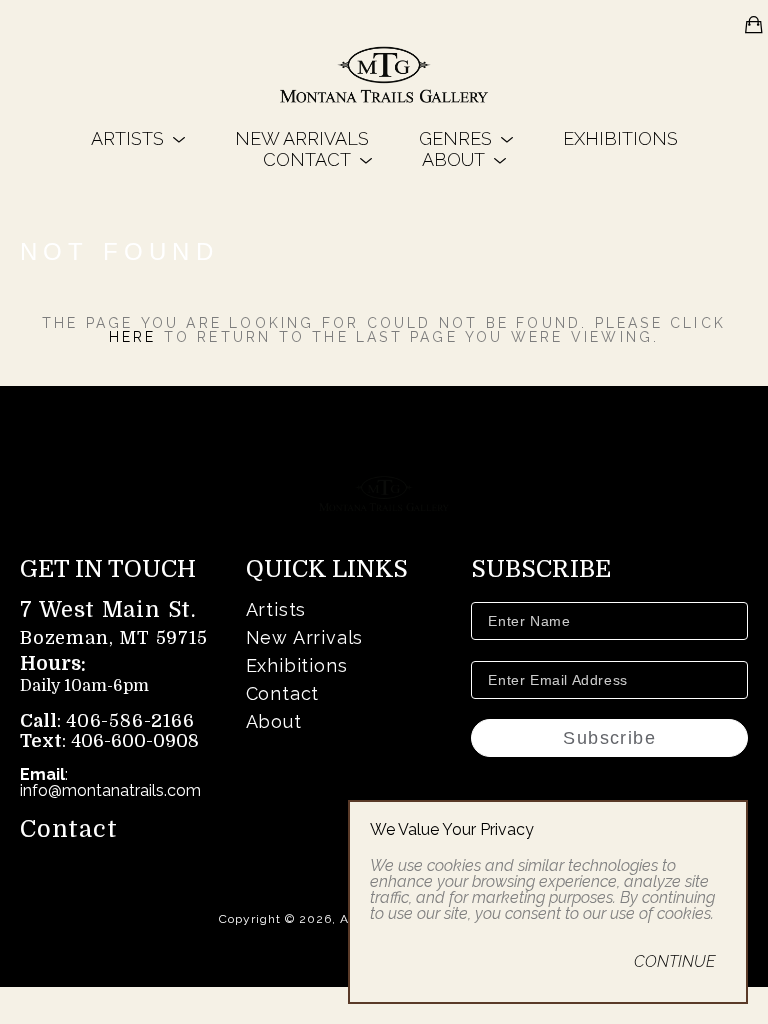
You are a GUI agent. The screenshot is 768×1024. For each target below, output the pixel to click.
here (133, 337)
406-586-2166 (130, 721)
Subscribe (609, 738)
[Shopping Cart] (754, 25)
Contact (69, 829)
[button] (138, 138)
